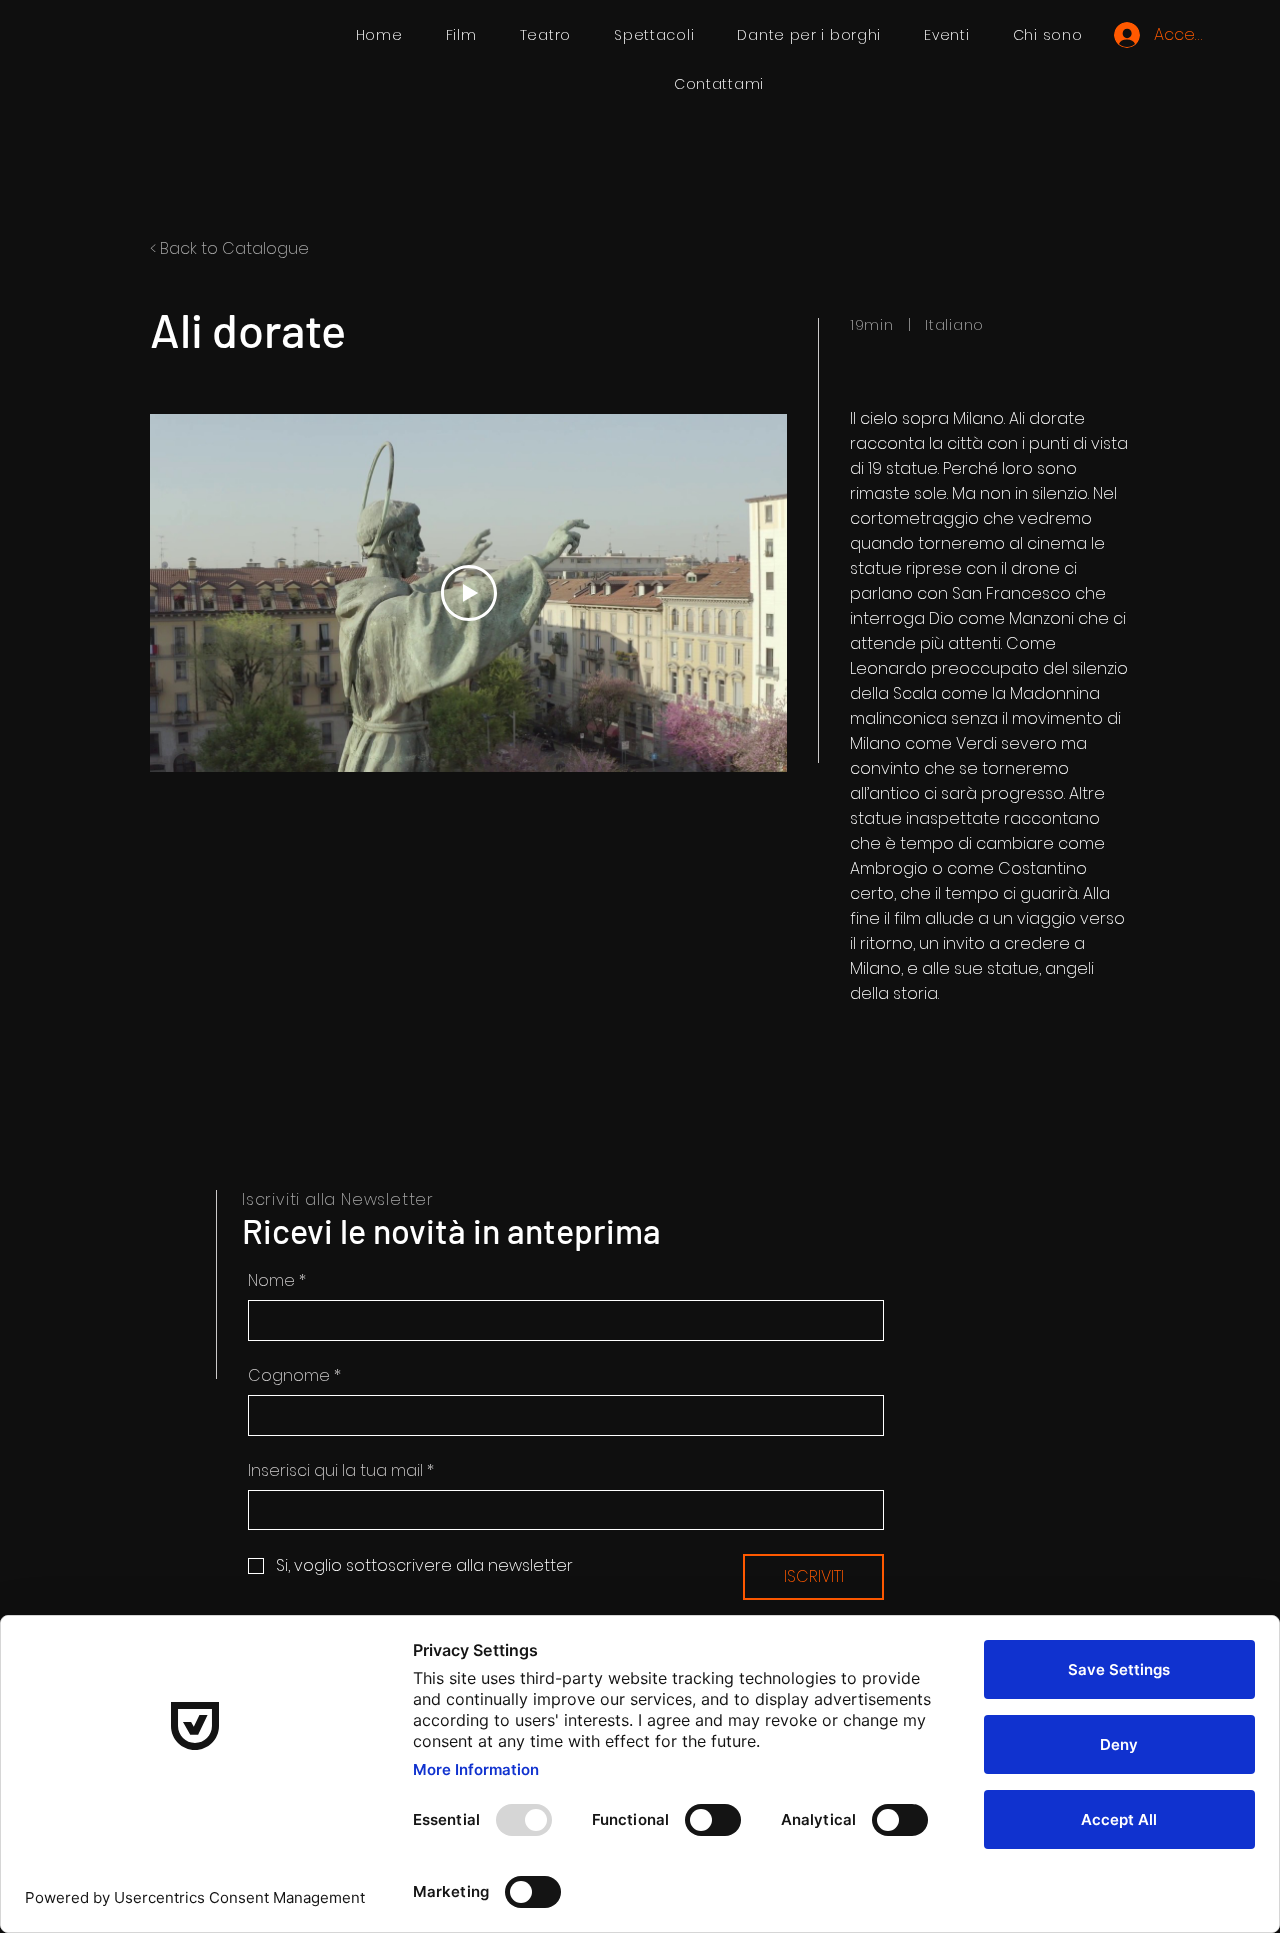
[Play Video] (469, 593)
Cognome (294, 1376)
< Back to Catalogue (229, 248)
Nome (277, 1281)
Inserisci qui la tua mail (341, 1471)
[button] (654, 35)
